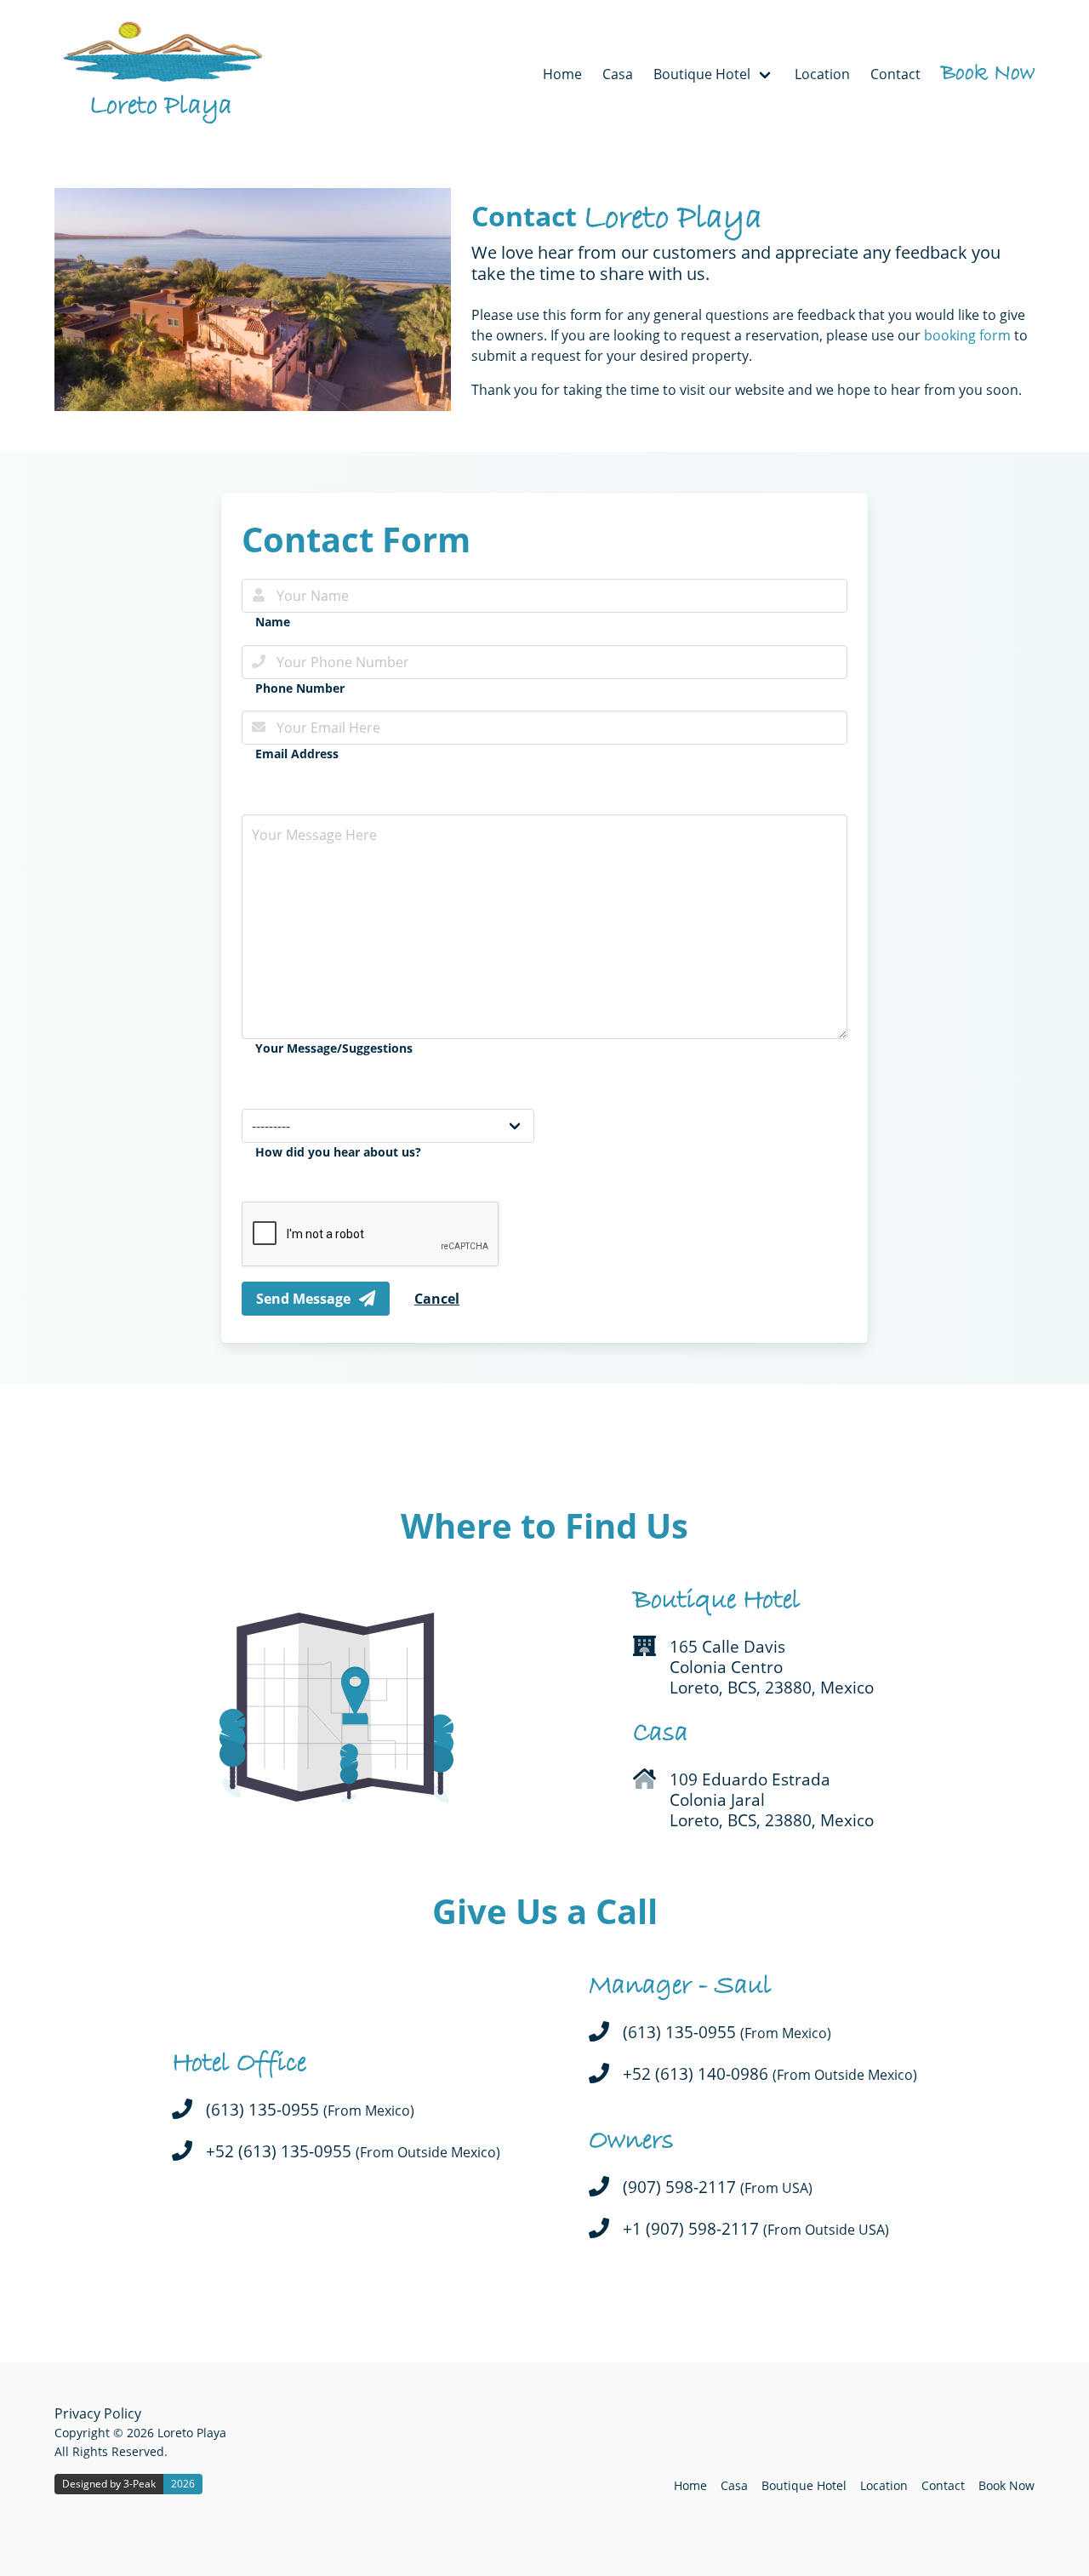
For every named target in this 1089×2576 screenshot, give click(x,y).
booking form (967, 335)
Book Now (988, 74)
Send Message (303, 1299)
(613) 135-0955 (310, 2110)
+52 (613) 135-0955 (353, 2152)
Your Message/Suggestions (334, 1048)
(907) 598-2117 (718, 2188)
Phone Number (300, 688)
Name (273, 622)
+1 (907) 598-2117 (756, 2229)
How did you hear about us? (338, 1152)
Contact (895, 74)
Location (822, 74)
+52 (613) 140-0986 (770, 2074)
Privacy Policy (98, 2413)
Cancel (437, 1299)
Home (562, 74)
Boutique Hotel (804, 2485)
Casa (618, 74)
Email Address (297, 754)
